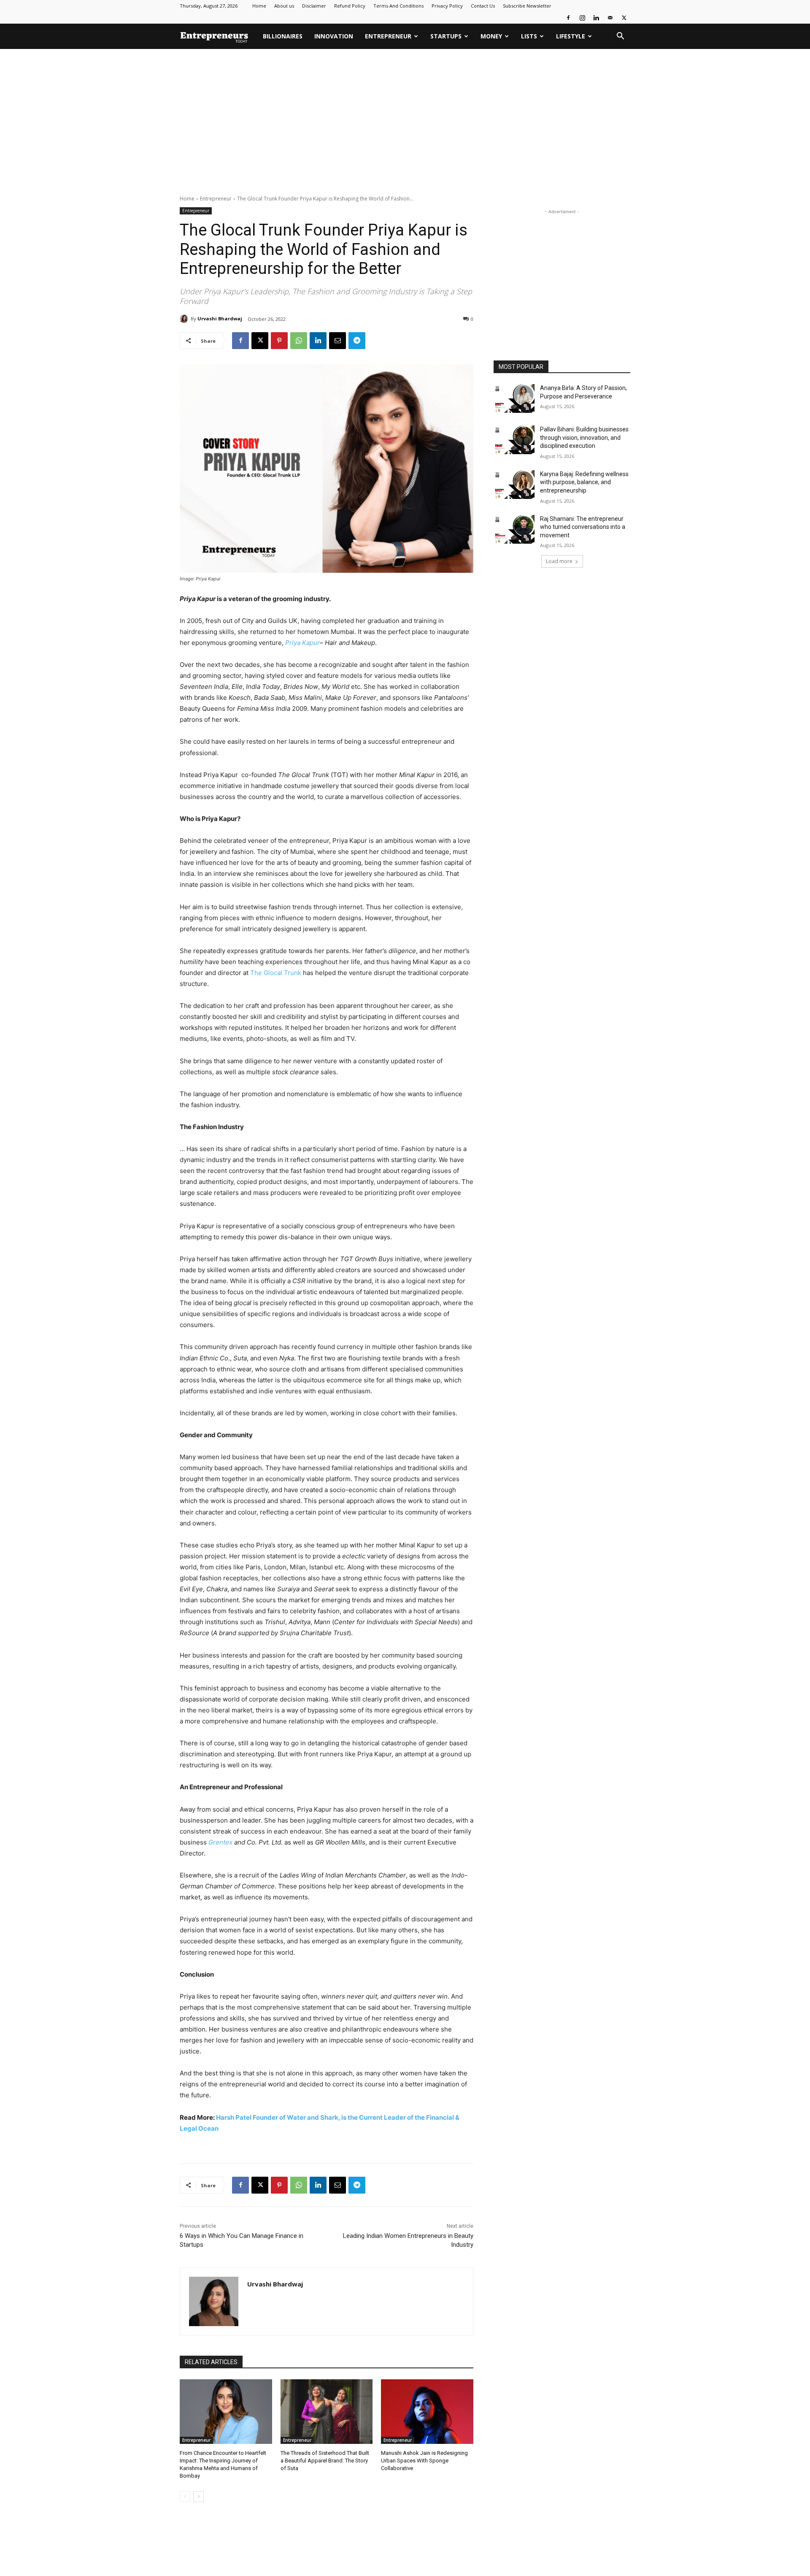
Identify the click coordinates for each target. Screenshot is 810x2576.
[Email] (337, 341)
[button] (620, 37)
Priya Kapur (302, 643)
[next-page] (198, 2497)
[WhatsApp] (299, 341)
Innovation (334, 36)
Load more (559, 561)
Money (491, 36)
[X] (624, 18)
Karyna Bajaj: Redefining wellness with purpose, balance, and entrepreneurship (584, 482)
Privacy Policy (447, 6)
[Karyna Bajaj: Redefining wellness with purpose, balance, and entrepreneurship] (514, 485)
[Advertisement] (405, 122)
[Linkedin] (596, 18)
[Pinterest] (279, 341)
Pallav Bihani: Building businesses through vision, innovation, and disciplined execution (584, 437)
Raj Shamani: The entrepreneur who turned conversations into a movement (583, 527)
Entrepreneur (388, 36)
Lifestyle (571, 36)
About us (284, 6)
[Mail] (610, 18)
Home (259, 6)
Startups (446, 36)
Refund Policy (350, 6)
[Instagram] (582, 18)
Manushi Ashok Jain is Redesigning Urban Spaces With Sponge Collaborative (424, 2461)
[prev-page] (185, 2497)
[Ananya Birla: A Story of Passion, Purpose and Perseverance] (514, 398)
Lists (529, 36)
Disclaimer (314, 6)
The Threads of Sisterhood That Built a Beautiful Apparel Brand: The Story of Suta (325, 2461)
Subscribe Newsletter (527, 6)
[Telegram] (357, 341)
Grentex (220, 1842)
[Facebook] (568, 18)
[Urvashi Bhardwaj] (185, 319)
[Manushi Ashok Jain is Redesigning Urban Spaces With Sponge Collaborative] (427, 2412)
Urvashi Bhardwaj (220, 318)
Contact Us (483, 6)
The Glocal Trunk (276, 973)
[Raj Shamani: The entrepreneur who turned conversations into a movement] (514, 529)
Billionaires (283, 36)
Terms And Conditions (398, 6)
